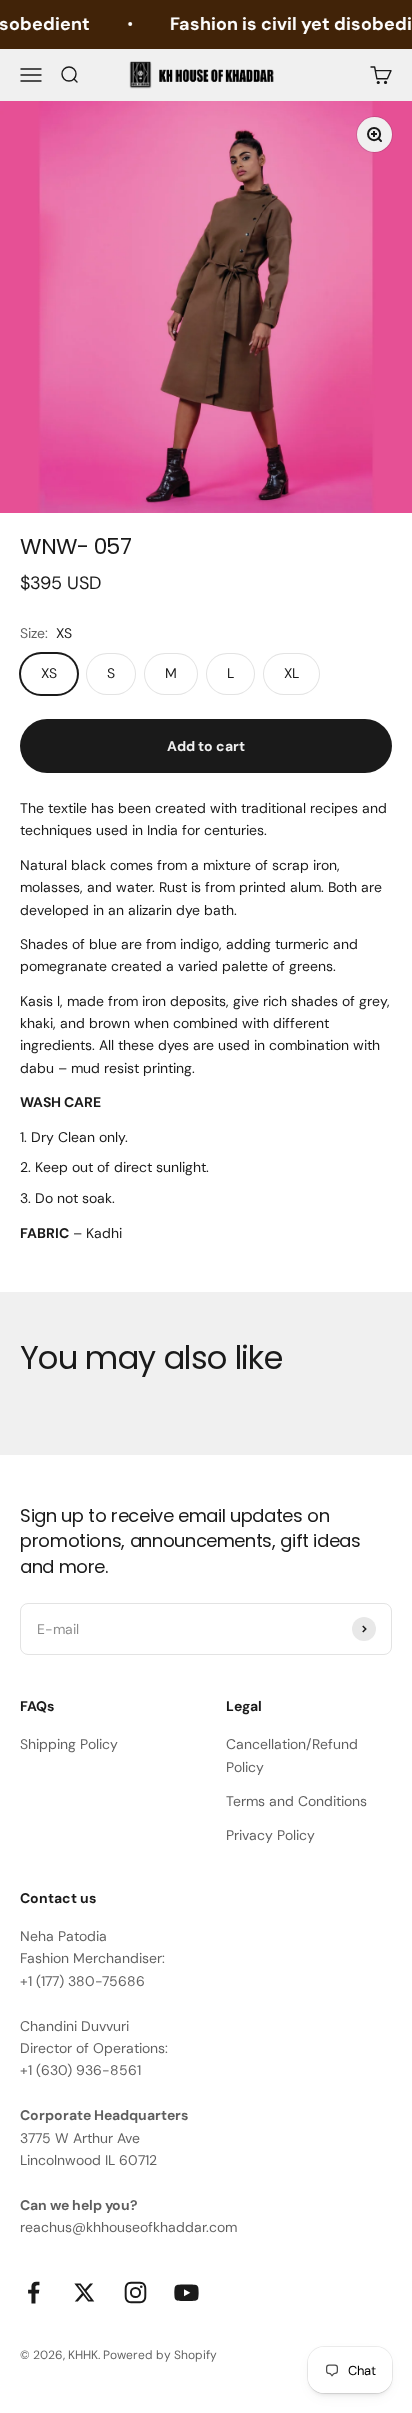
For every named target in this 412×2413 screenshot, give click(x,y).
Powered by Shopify (160, 2355)
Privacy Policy (270, 1835)
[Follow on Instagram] (135, 2292)
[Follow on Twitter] (84, 2292)
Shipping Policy (69, 1744)
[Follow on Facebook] (33, 2292)
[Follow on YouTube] (186, 2292)
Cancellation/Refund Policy (292, 1755)
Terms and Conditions (296, 1801)
